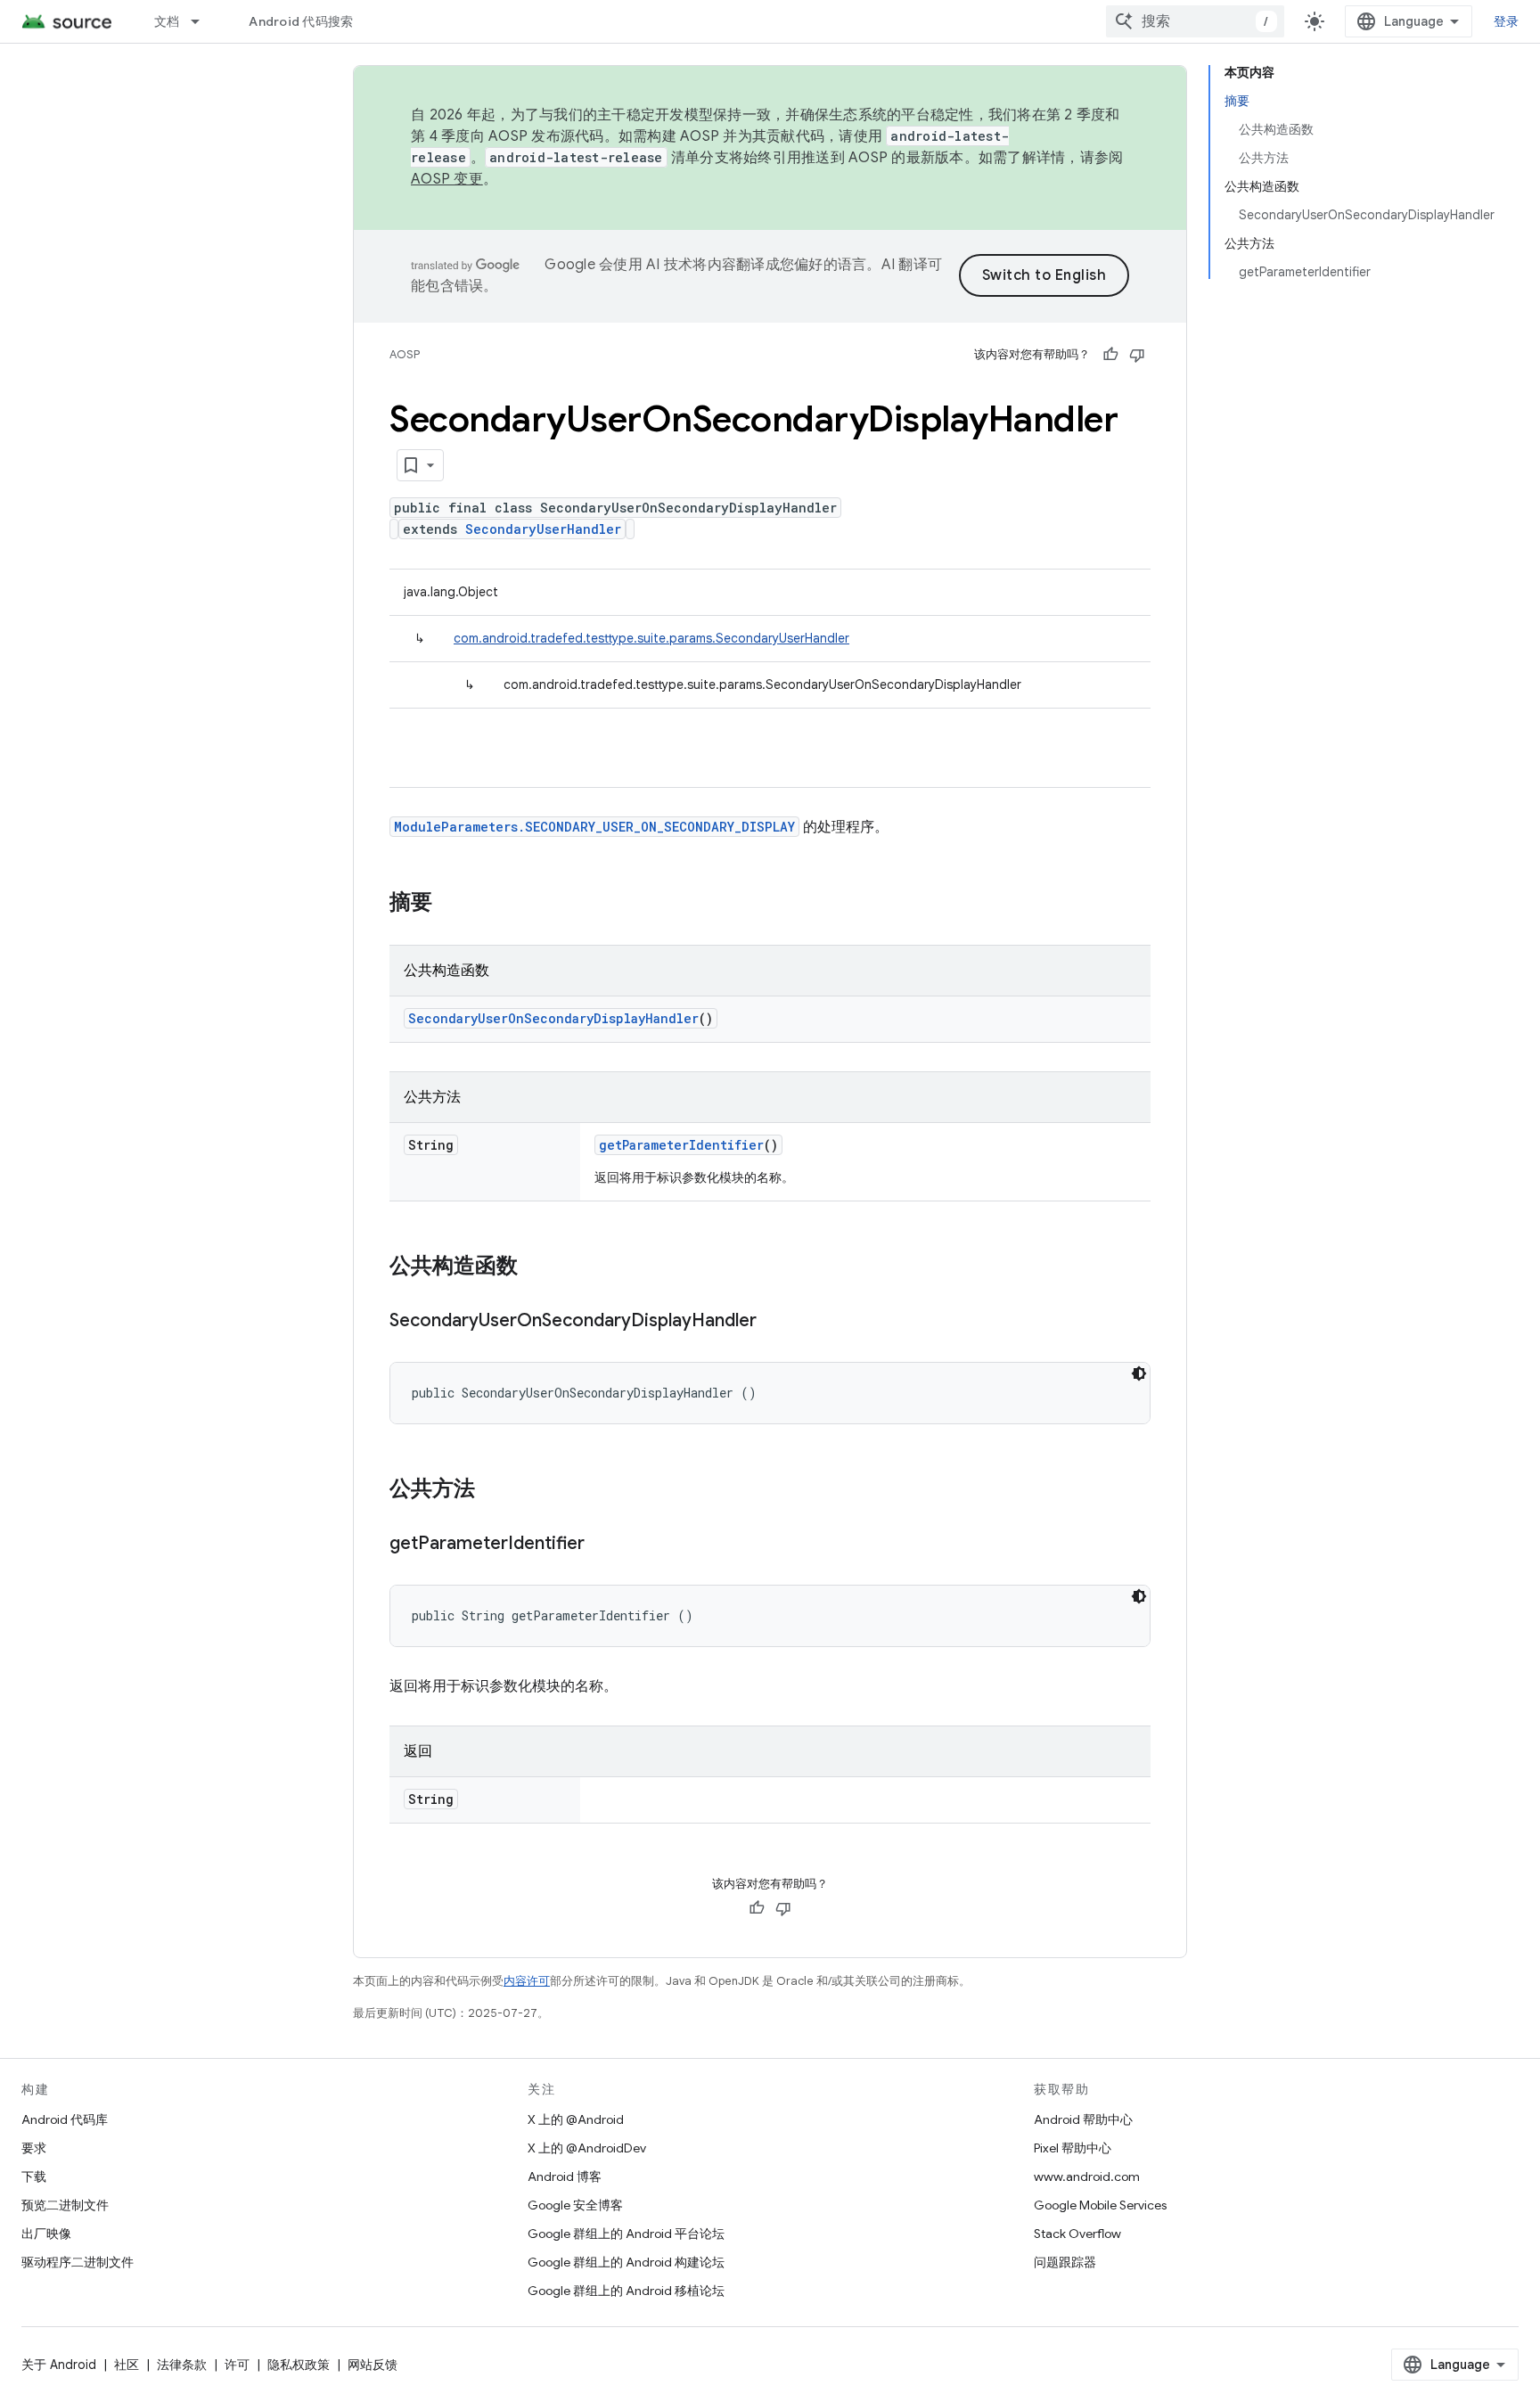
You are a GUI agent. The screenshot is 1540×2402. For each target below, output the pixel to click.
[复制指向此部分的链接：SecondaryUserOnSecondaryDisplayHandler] (774, 1322)
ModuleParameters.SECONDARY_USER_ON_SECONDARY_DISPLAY (594, 827)
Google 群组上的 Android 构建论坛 (626, 2262)
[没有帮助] (1137, 355)
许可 (237, 2365)
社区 (127, 2365)
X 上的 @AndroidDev (587, 2148)
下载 (34, 2177)
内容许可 (527, 1981)
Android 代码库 (65, 2119)
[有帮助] (1110, 355)
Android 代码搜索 (301, 21)
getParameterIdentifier (681, 1145)
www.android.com (1087, 2177)
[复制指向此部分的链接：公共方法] (493, 1490)
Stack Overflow (1077, 2234)
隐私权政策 (299, 2365)
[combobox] (1195, 21)
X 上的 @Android (576, 2119)
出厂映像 (46, 2234)
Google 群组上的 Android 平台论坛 (626, 2234)
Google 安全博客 (575, 2205)
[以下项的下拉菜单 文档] (203, 21)
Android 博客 (565, 2177)
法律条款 (182, 2365)
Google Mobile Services (1100, 2205)
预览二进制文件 (65, 2205)
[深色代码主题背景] (1139, 1373)
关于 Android (59, 2365)
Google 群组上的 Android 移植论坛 (626, 2291)
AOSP (405, 354)
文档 (167, 21)
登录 (1507, 21)
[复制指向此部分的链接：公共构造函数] (536, 1267)
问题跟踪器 (1065, 2262)
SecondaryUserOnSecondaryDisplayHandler (553, 1018)
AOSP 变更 (447, 179)
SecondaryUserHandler (543, 529)
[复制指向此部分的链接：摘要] (450, 904)
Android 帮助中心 (1083, 2119)
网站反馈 (373, 2365)
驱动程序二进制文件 (78, 2262)
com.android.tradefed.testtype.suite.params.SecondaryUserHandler (651, 638)
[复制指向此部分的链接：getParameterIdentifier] (602, 1545)
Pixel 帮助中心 (1073, 2148)
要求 (34, 2148)
